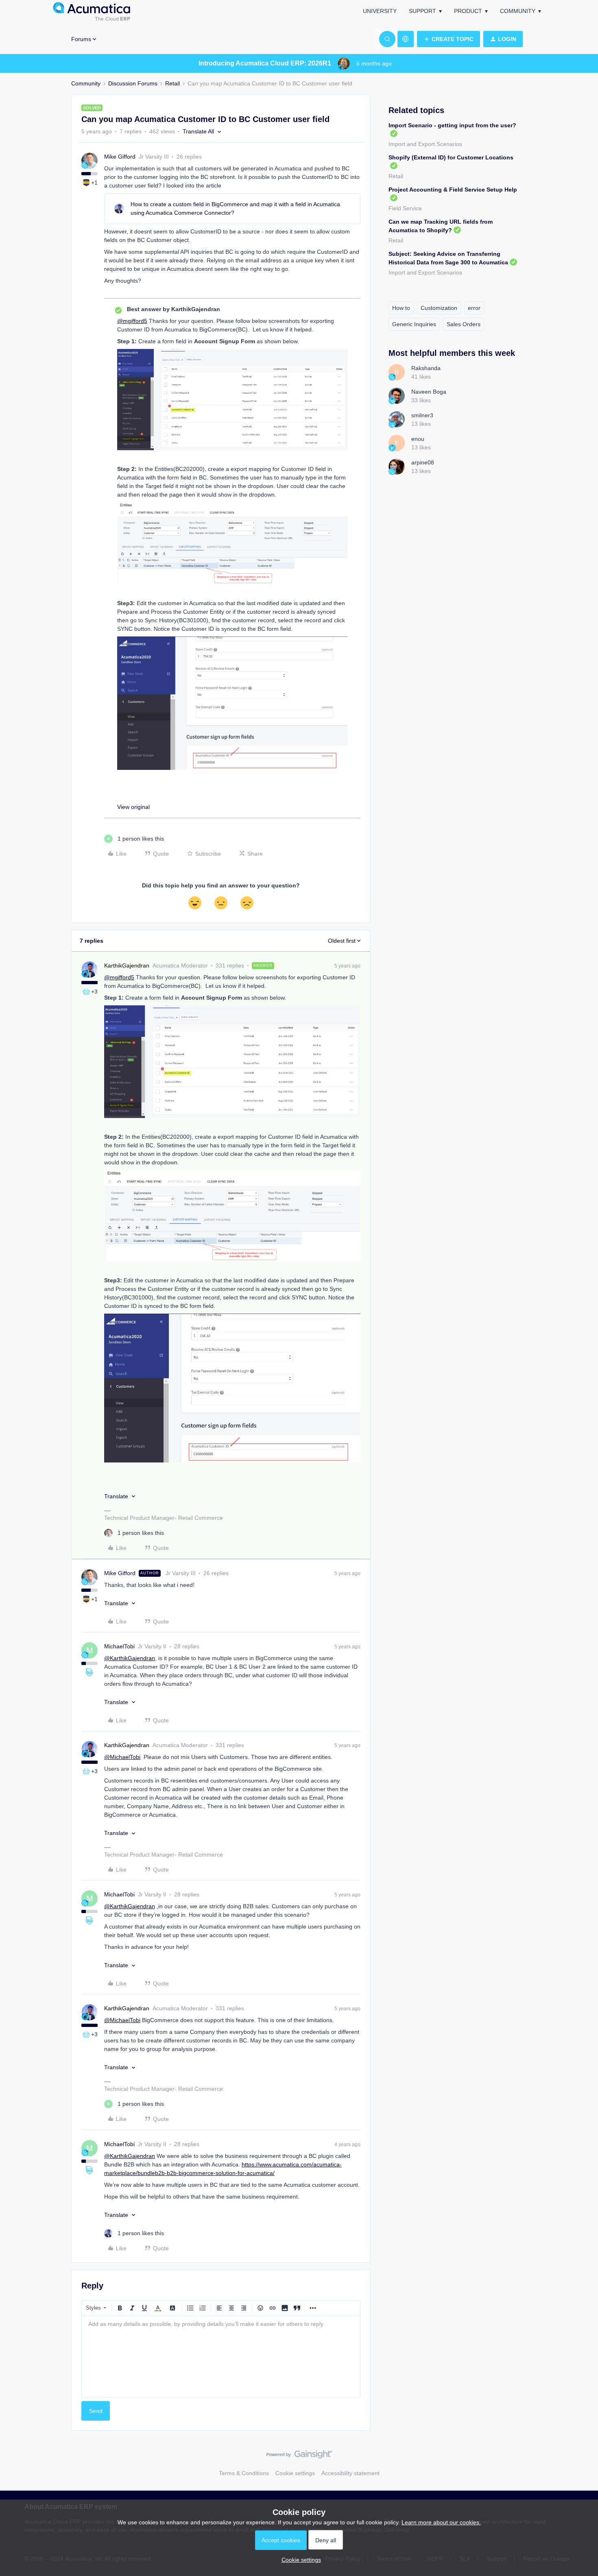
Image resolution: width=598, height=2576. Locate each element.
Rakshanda (426, 368)
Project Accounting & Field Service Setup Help (453, 190)
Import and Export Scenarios (425, 144)
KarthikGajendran (127, 965)
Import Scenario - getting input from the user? (452, 125)
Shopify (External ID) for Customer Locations (451, 157)
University (380, 11)
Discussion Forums (133, 83)
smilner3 (422, 415)
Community (518, 11)
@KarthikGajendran (130, 1658)
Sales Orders (464, 324)
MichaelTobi (119, 1646)
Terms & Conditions (244, 2473)
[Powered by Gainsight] (299, 2456)
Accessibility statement (350, 2473)
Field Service (405, 208)
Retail (172, 83)
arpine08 (423, 462)
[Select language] (406, 39)
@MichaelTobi (122, 1757)
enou (418, 439)
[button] (448, 39)
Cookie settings (295, 2473)
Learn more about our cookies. (441, 2522)
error (474, 308)
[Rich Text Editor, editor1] (221, 2357)
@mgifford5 (132, 321)
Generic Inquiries (414, 324)
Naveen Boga (429, 392)
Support (422, 11)
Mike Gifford (120, 157)
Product (468, 11)
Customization (439, 308)
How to (401, 308)
